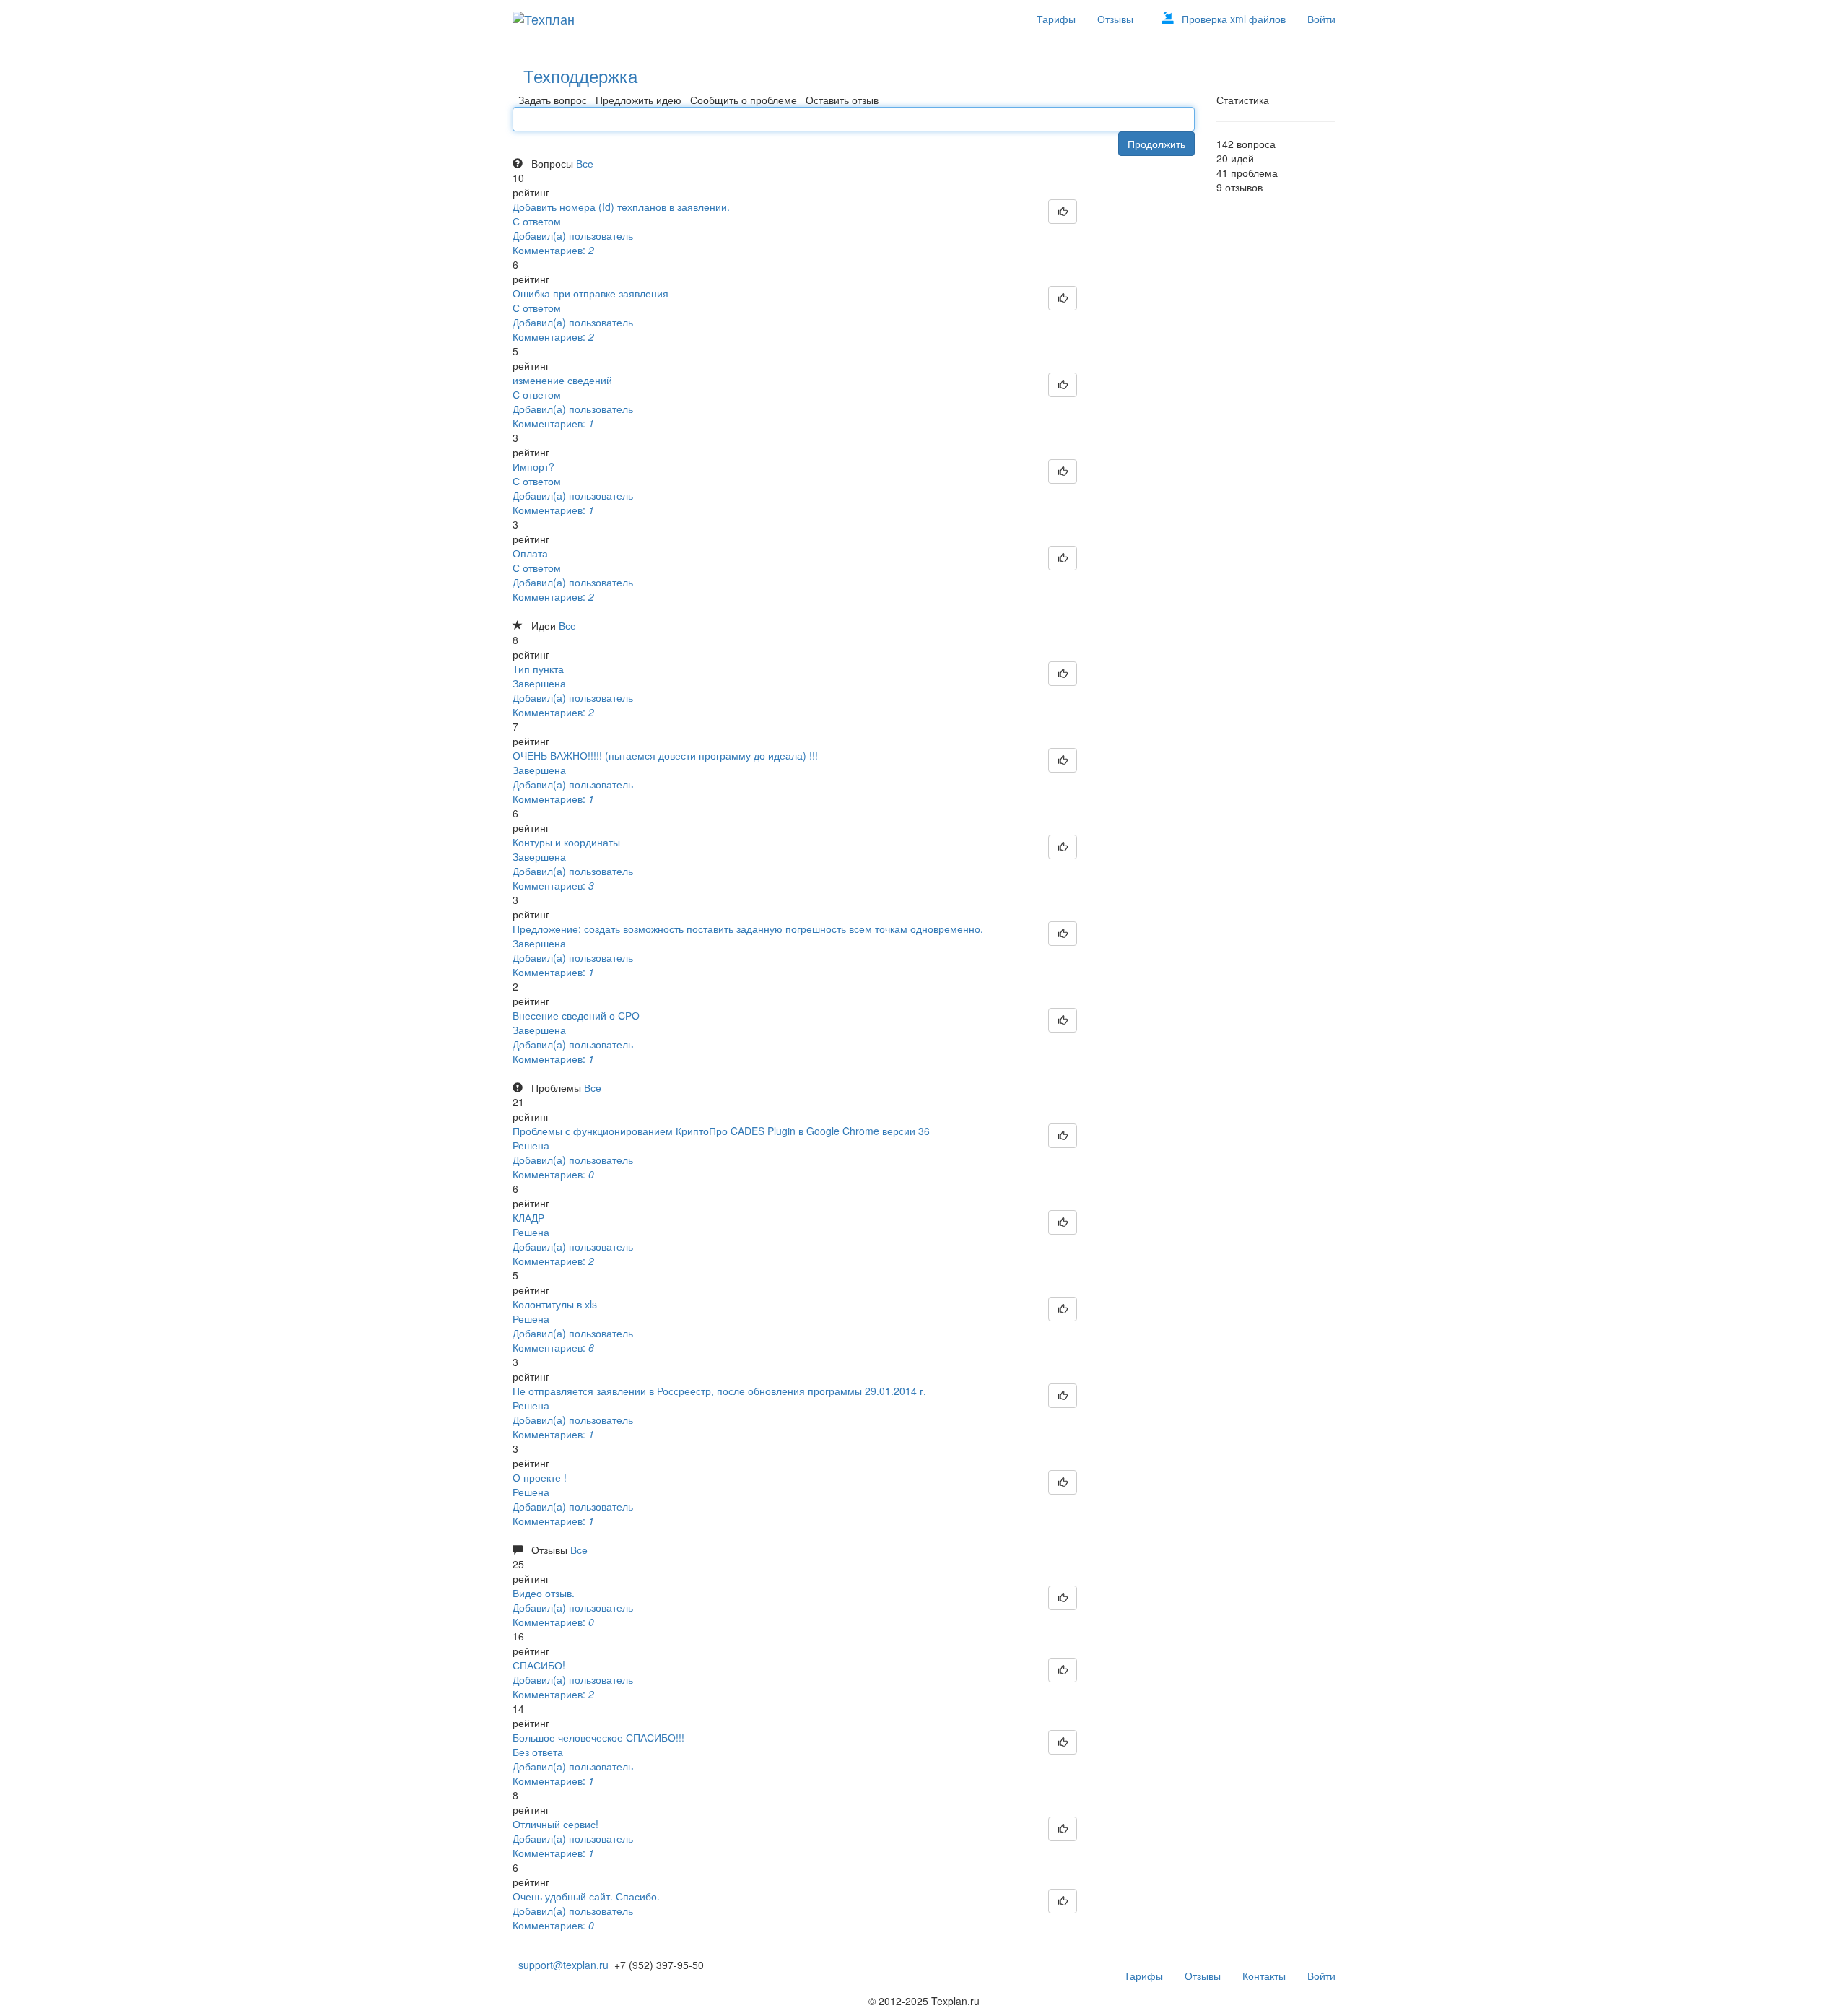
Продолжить (1156, 144)
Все (585, 163)
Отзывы (1115, 19)
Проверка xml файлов (1234, 19)
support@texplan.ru (561, 1965)
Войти (1321, 19)
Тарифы (1056, 19)
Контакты (1264, 1976)
